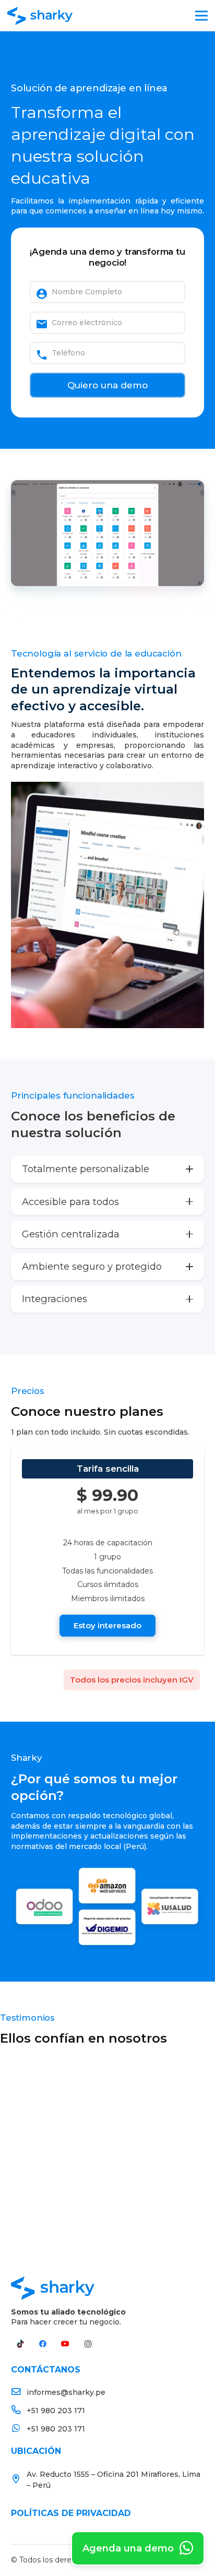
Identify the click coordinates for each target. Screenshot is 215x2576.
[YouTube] (65, 2344)
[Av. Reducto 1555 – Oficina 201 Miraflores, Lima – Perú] (19, 2480)
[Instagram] (88, 2344)
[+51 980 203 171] (19, 2411)
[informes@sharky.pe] (19, 2393)
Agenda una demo (129, 2548)
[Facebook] (43, 2344)
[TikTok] (20, 2344)
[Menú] (201, 16)
